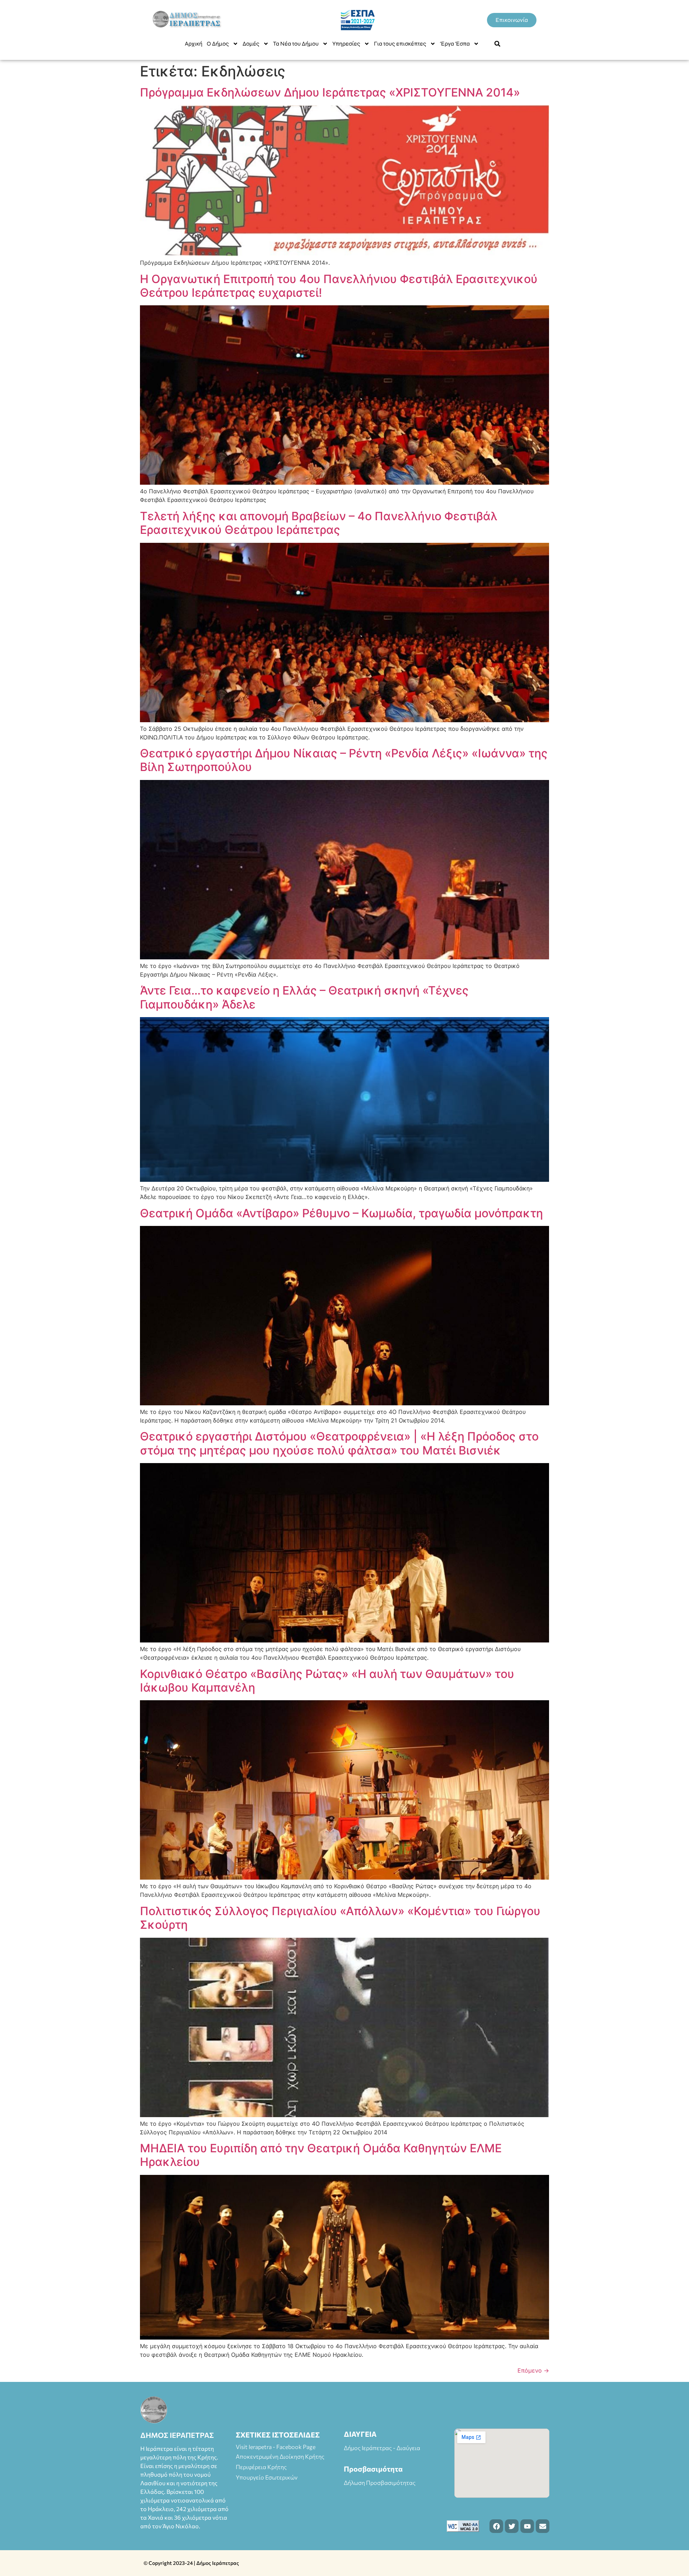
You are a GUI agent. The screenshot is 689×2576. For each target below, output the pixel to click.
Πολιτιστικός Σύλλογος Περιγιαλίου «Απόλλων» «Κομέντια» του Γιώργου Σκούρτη (340, 1918)
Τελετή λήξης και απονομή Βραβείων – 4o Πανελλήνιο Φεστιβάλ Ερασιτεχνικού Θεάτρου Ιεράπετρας (319, 523)
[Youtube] (527, 2526)
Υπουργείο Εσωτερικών (267, 2477)
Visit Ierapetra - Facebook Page (276, 2447)
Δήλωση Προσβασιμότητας (380, 2483)
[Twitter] (512, 2526)
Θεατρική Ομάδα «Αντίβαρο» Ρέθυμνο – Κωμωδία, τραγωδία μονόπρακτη (341, 1213)
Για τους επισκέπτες (400, 44)
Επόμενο (533, 2370)
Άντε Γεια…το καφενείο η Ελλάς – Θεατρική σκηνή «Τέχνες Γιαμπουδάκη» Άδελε (304, 997)
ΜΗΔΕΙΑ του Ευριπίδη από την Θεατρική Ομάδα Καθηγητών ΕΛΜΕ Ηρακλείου (321, 2155)
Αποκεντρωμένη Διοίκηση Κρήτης (280, 2456)
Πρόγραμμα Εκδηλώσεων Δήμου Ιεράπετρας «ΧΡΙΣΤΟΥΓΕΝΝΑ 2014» (330, 92)
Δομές (251, 44)
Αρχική (194, 44)
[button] (497, 44)
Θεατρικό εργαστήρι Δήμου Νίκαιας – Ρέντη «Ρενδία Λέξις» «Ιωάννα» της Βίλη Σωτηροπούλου (344, 760)
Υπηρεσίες (346, 44)
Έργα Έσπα (455, 44)
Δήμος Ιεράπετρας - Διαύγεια (382, 2448)
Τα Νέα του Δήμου (296, 44)
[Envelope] (543, 2526)
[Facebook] (496, 2526)
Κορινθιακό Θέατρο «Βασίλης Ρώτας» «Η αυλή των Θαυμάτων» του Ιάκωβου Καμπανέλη (327, 1681)
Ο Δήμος (218, 44)
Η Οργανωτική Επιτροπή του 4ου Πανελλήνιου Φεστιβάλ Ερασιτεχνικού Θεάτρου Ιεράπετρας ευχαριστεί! (339, 286)
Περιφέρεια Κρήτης (261, 2467)
